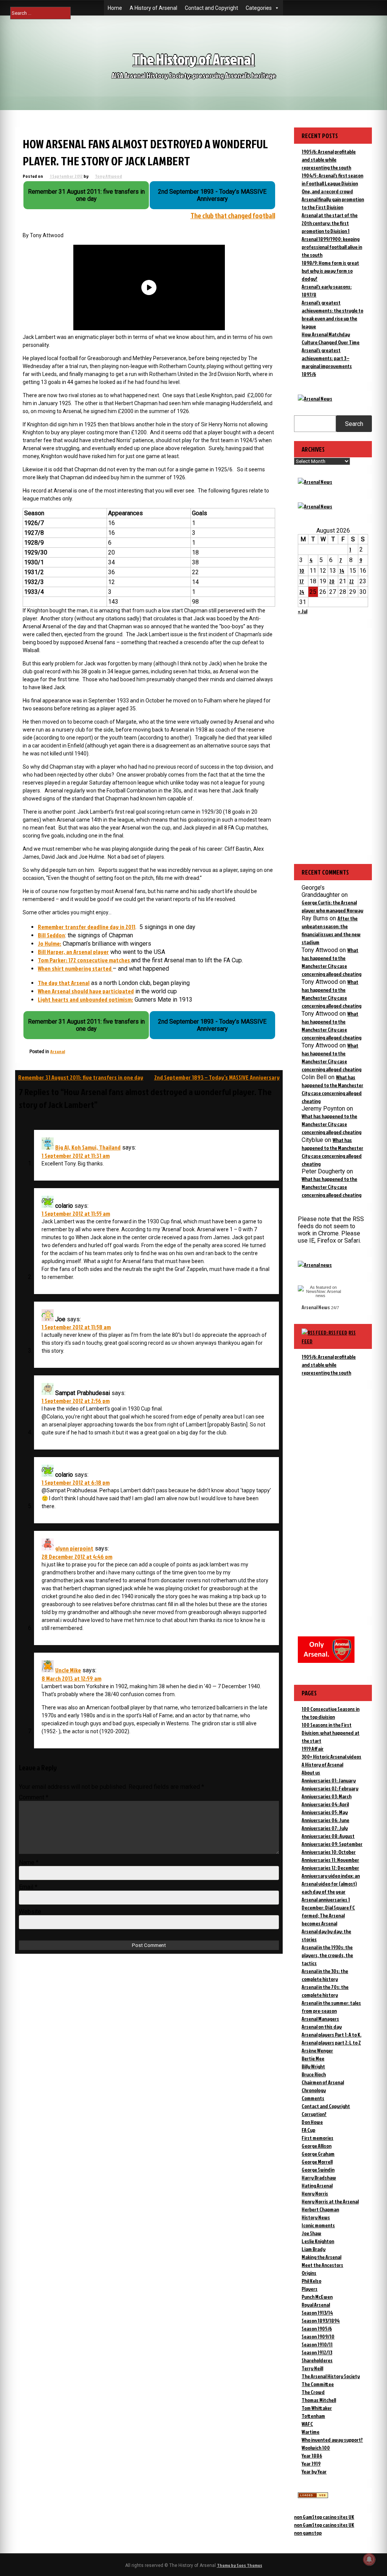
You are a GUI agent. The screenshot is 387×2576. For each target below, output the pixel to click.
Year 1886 (312, 2456)
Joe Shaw (311, 2233)
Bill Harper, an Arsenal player (73, 952)
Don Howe (312, 2122)
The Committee (318, 2384)
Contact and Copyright (211, 8)
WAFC (307, 2424)
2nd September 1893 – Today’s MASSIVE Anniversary (217, 1077)
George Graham (318, 2154)
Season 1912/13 (317, 2352)
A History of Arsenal (153, 8)
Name (29, 1862)
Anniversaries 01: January (329, 1780)
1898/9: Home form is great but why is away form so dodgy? (330, 271)
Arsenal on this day (322, 2027)
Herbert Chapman (320, 2209)
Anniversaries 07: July (325, 1828)
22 (351, 581)
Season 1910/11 (317, 2344)
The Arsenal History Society (331, 2376)
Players (310, 2289)
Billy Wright (313, 2066)
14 (342, 571)
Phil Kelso (311, 2281)
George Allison (317, 2146)
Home (115, 8)
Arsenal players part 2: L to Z (331, 2042)
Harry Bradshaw (319, 2177)
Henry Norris (315, 2193)
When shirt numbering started (75, 968)
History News (316, 2217)
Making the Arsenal (321, 2257)
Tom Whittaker (317, 2408)
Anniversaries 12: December (330, 1868)
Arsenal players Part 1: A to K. (331, 2035)
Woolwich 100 (316, 2448)
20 (332, 581)
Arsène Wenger (317, 2050)
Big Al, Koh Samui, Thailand (88, 1147)
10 (302, 571)
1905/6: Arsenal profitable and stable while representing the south (329, 159)
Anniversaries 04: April (325, 1804)
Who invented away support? (332, 2440)
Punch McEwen (317, 2297)
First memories (317, 2138)
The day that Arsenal (64, 983)
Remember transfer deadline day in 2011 (87, 927)
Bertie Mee (313, 2058)
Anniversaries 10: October (329, 1852)
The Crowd (313, 2392)
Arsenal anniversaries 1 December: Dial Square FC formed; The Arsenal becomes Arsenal (328, 1911)
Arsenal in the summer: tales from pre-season (331, 2007)
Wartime (310, 2432)
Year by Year (314, 2471)
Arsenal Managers (320, 2019)
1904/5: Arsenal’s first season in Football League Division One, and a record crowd (332, 183)
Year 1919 (311, 2463)
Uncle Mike (68, 1670)
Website (30, 1912)
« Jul (303, 611)
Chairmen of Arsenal (323, 2082)
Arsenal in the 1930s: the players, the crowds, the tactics (327, 1955)
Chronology (314, 2090)
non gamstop (308, 2533)
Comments (313, 2098)
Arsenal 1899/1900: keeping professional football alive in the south (332, 247)
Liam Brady (313, 2249)
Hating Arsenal (317, 2185)
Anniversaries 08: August (328, 1836)
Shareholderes (317, 2360)
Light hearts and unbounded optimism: (85, 999)
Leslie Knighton (318, 2241)
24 (302, 592)
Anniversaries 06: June (325, 1820)
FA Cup (308, 2130)
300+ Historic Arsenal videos (331, 1756)
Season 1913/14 (317, 2313)
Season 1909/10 (318, 2336)
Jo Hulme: (50, 943)
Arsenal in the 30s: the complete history (325, 1975)
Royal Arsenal (316, 2305)
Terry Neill (312, 2368)
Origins (309, 2273)
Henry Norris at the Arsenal (330, 2201)
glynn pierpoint (74, 1548)
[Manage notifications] (369, 2559)
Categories (259, 8)
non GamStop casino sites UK (324, 2517)
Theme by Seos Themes (240, 2565)
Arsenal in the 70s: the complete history (325, 1991)
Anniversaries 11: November (330, 1860)
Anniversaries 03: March (327, 1796)
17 (302, 581)
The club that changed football (233, 216)
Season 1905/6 (317, 2328)
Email (28, 1887)
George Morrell (317, 2162)
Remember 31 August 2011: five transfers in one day (81, 1077)
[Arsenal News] (315, 399)
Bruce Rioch (314, 2074)
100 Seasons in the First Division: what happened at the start (330, 1733)
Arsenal (58, 1051)
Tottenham (313, 2416)
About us (311, 1772)
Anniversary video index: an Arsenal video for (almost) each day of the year (331, 1884)
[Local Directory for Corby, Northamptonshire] (313, 2496)
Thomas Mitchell (319, 2400)
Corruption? (314, 2114)
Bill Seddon (51, 935)
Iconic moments (318, 2225)
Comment (34, 1797)
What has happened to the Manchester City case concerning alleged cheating (331, 1124)
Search (354, 424)
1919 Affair (313, 1749)
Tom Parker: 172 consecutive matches (84, 960)
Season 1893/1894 (321, 2320)
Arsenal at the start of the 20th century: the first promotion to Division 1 (330, 223)
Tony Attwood (108, 176)
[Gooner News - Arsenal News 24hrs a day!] (315, 506)
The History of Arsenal (193, 59)
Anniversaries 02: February (330, 1788)
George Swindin (318, 2170)
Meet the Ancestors (322, 2265)
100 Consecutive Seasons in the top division (330, 1713)
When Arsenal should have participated (86, 991)
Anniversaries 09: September (332, 1844)
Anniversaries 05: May (325, 1812)
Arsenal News (316, 1307)
